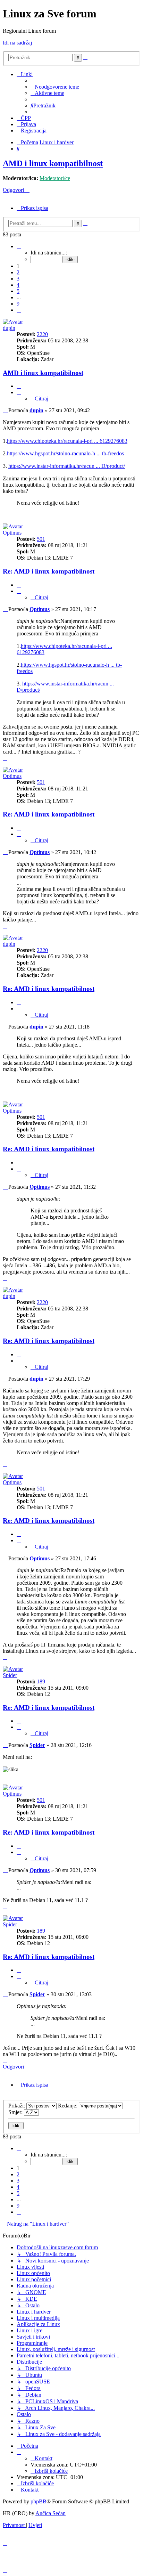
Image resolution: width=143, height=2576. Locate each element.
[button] (19, 246)
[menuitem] (55, 87)
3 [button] (18, 279)
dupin (9, 328)
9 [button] (18, 304)
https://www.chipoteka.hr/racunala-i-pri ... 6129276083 (67, 441)
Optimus (12, 533)
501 (41, 539)
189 (41, 1681)
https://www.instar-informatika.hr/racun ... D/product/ (67, 466)
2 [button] (18, 272)
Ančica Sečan (51, 2513)
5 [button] (18, 291)
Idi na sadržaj (17, 43)
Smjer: (16, 2112)
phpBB (39, 2501)
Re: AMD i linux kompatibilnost (49, 571)
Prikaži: (17, 2106)
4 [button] (18, 285)
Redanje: (68, 2106)
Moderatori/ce (55, 178)
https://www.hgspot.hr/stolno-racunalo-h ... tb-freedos (65, 453)
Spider (10, 1675)
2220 (42, 334)
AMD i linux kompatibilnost (53, 163)
